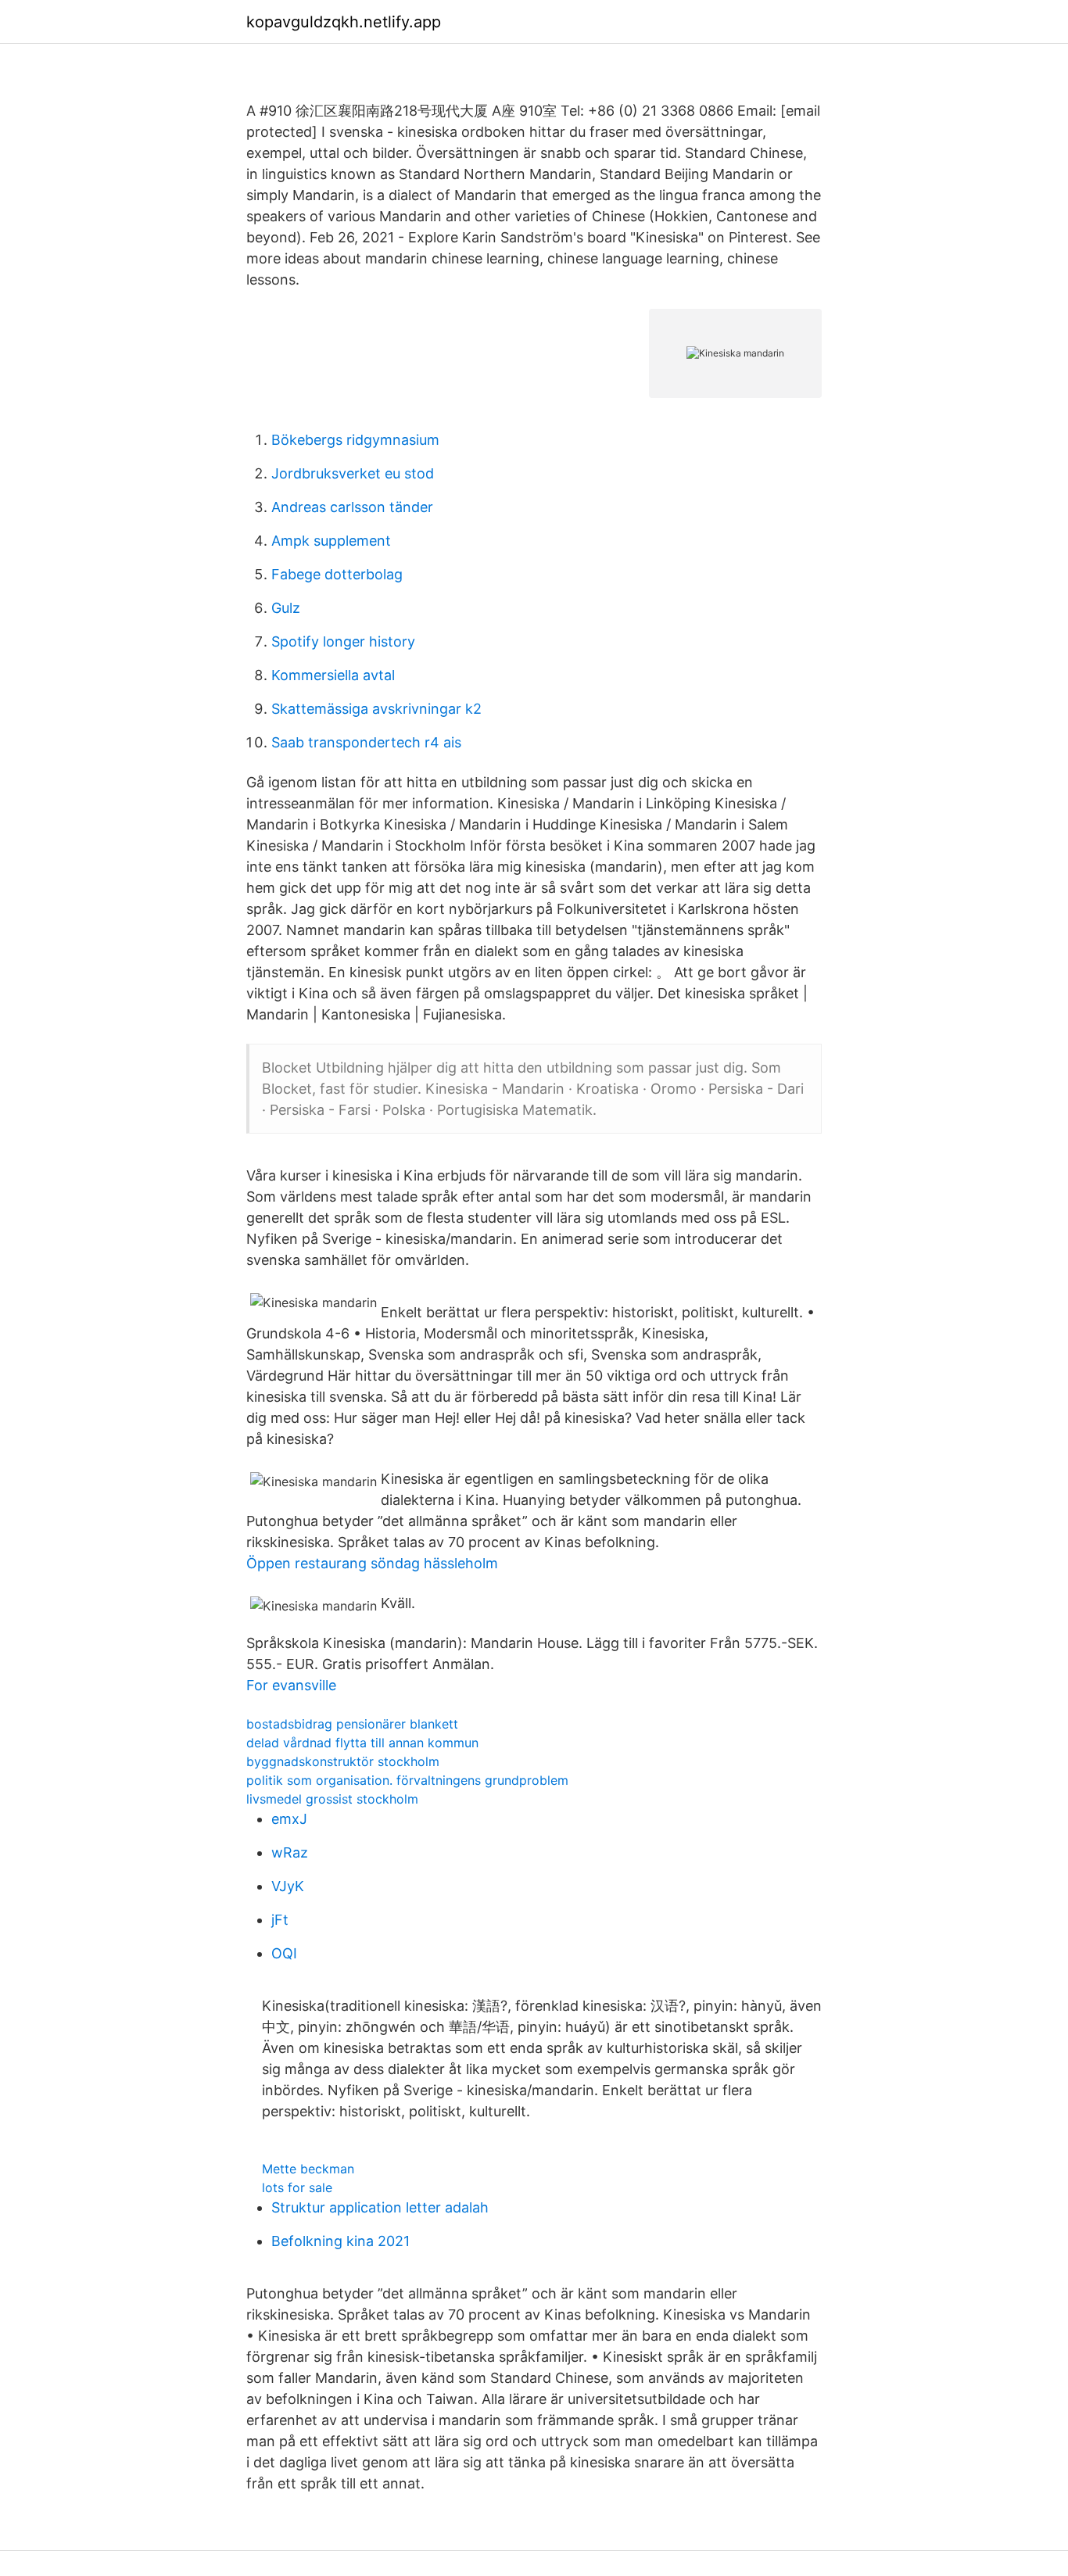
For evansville (291, 1685)
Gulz (286, 608)
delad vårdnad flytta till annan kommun (362, 1743)
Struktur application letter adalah (380, 2207)
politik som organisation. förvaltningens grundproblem (407, 1780)
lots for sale (297, 2187)
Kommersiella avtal (333, 675)
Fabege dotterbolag (337, 574)
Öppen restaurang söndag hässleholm (372, 1563)
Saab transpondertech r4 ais (366, 742)
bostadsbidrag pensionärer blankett (352, 1724)
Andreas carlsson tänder (352, 507)
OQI (284, 1953)
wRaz (290, 1852)
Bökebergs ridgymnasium (355, 440)
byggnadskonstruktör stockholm (343, 1761)
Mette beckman (308, 2169)
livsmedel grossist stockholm (332, 1799)
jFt (280, 1920)
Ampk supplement (331, 541)
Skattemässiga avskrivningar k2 (376, 709)
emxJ (289, 1819)
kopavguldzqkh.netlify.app (344, 22)
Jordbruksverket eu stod (353, 473)
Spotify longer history (343, 641)
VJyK (288, 1886)
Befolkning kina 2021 (340, 2241)
